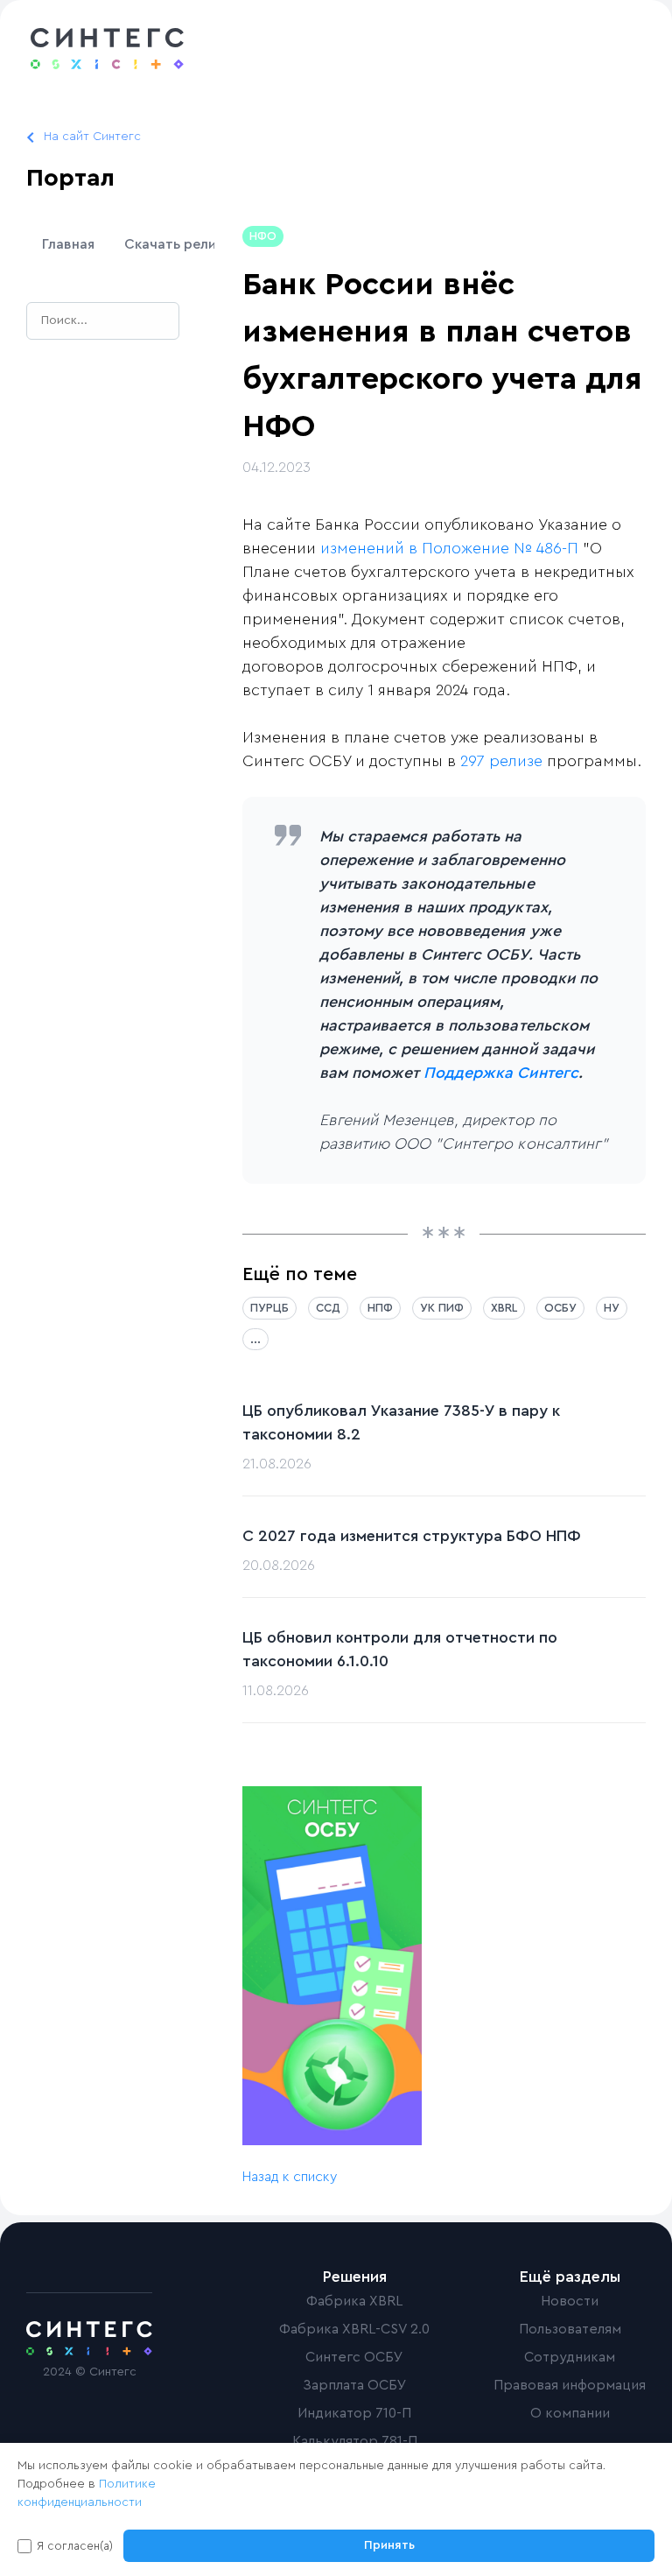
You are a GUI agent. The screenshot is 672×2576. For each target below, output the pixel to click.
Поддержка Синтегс (501, 1073)
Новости (570, 2301)
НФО (263, 236)
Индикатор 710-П (354, 2413)
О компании (570, 2413)
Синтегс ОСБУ (354, 2357)
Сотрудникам (570, 2357)
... (255, 1339)
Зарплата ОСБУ (355, 2385)
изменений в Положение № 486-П (449, 548)
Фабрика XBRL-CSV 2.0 (354, 2329)
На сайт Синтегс (92, 137)
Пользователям (570, 2329)
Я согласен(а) (75, 2546)
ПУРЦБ (269, 1308)
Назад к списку (290, 2177)
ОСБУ (560, 1308)
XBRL (504, 1308)
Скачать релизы (180, 244)
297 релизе (501, 761)
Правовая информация (570, 2385)
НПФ (380, 1308)
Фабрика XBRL (354, 2301)
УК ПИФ (442, 1308)
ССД (328, 1308)
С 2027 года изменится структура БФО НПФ (412, 1536)
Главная (68, 244)
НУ (612, 1308)
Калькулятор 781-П (355, 2441)
